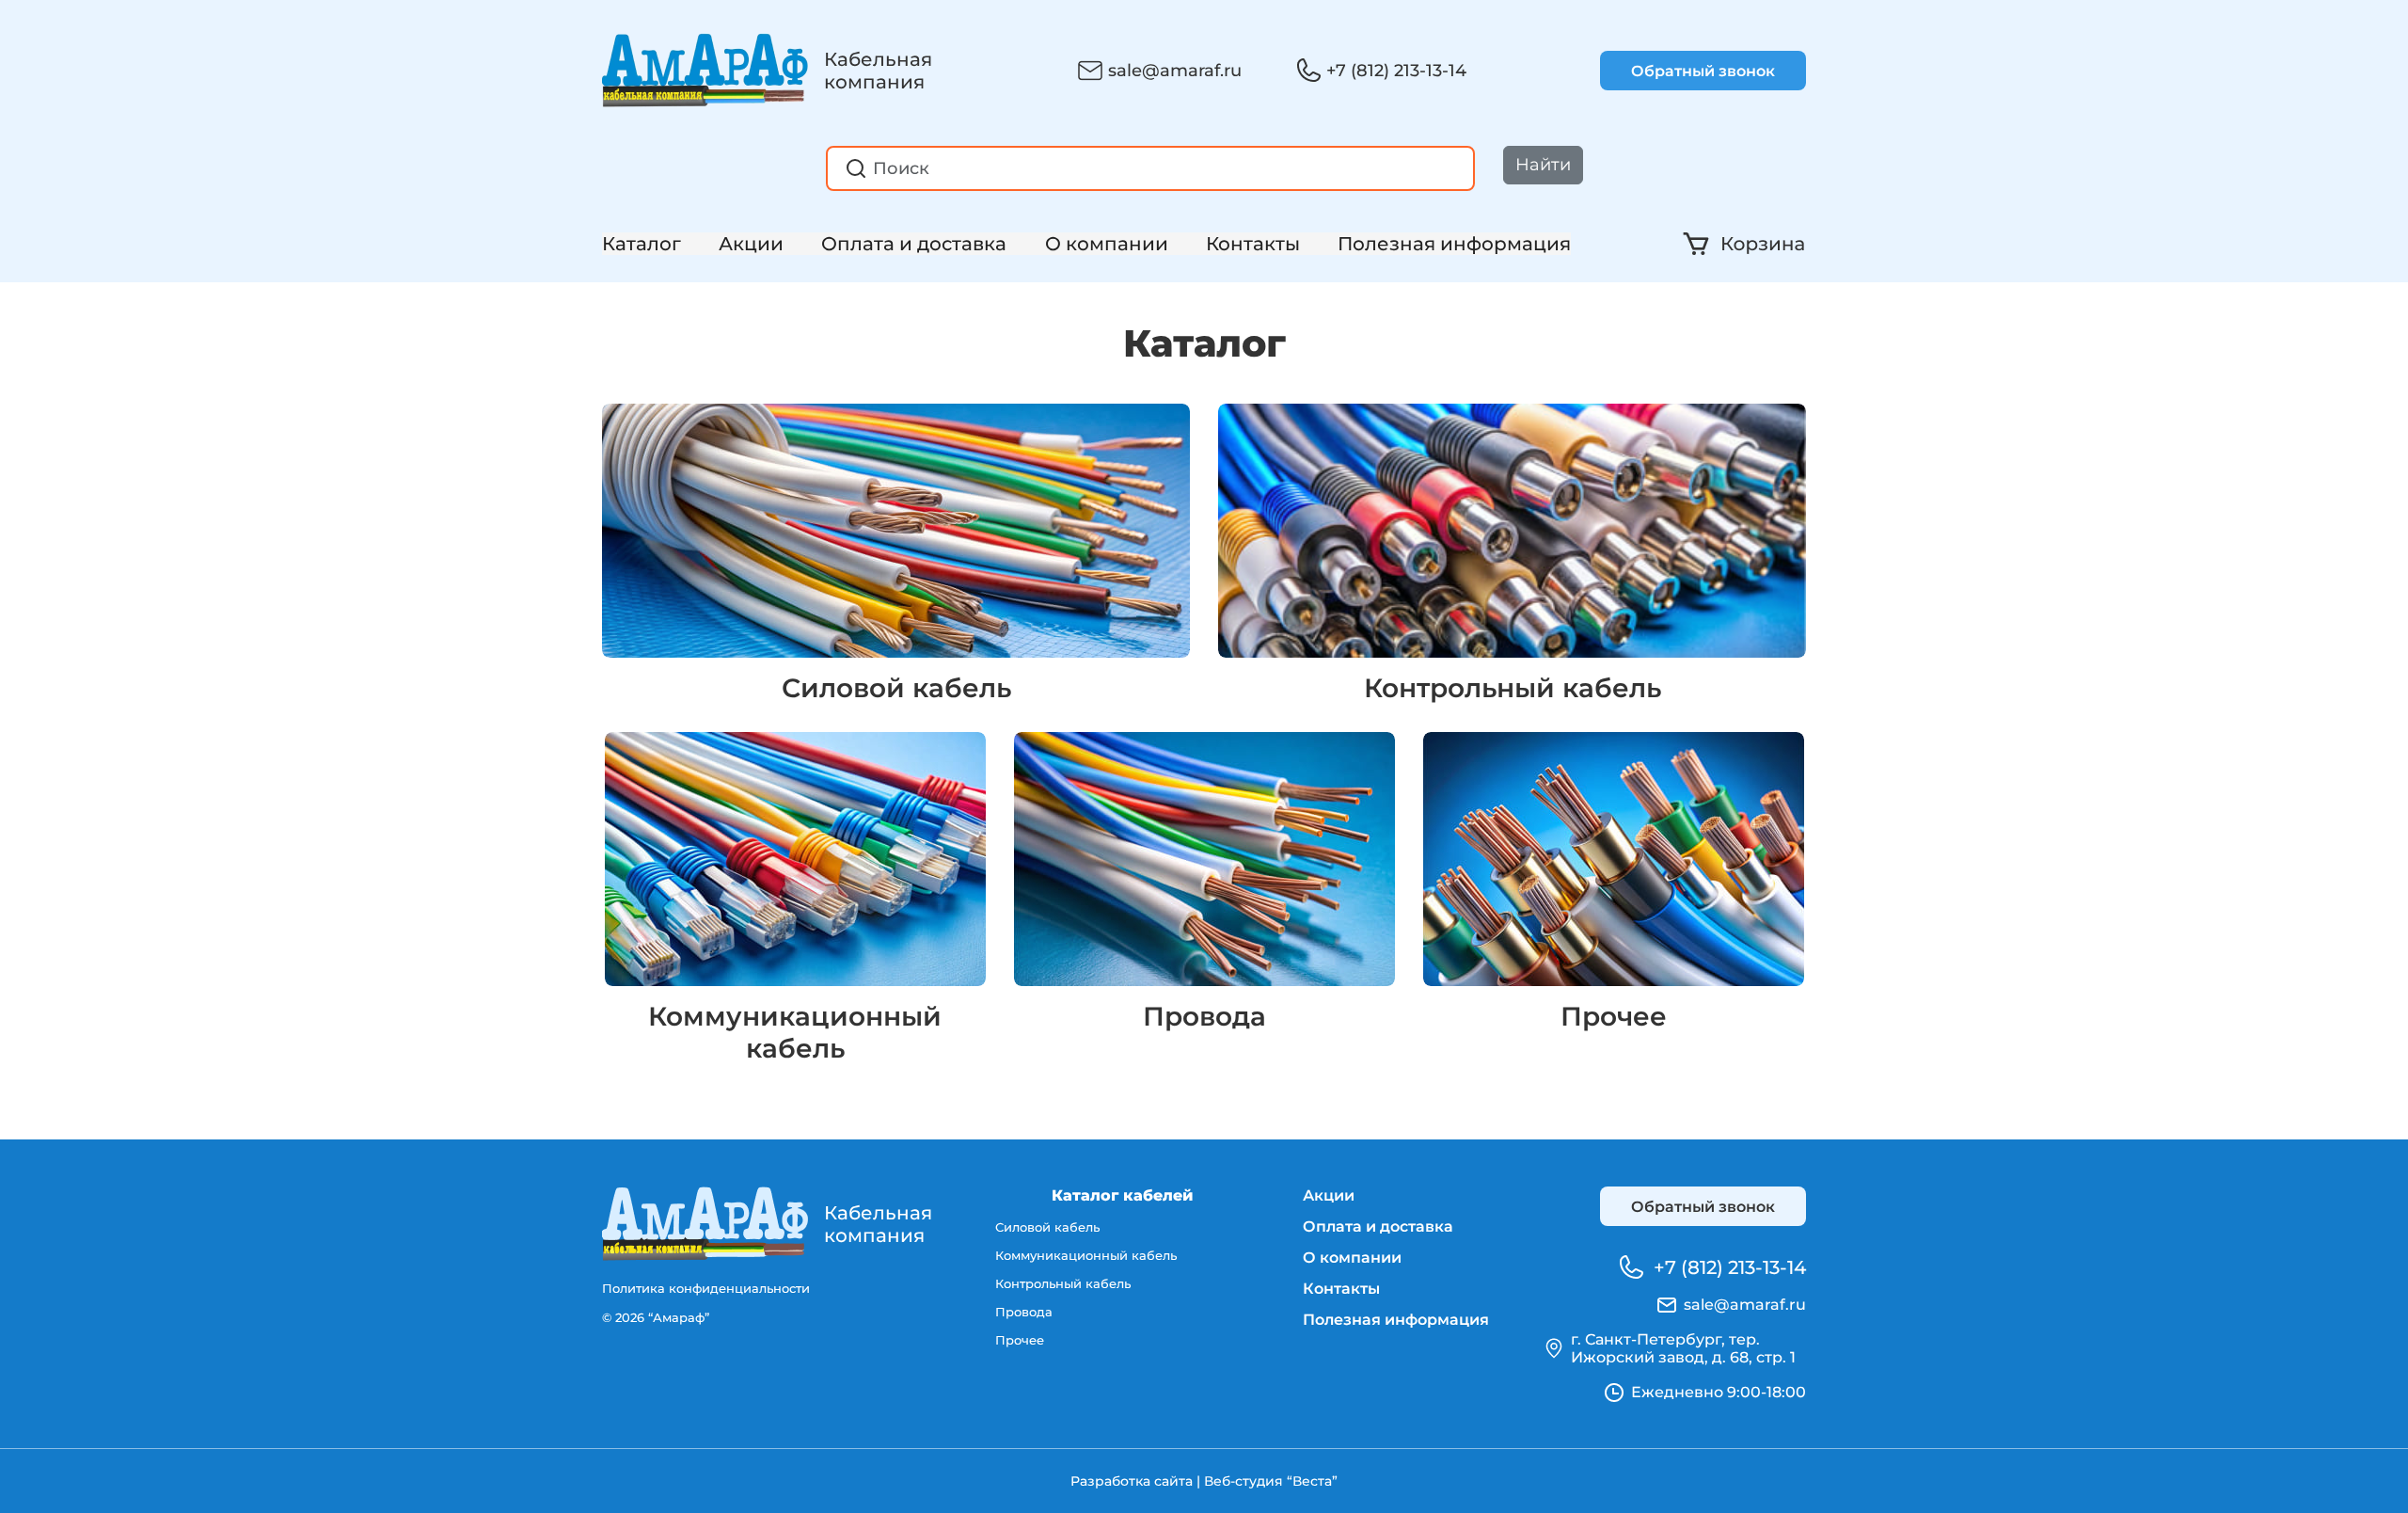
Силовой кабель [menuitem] (1047, 1227)
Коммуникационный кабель (795, 1032)
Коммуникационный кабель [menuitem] (1086, 1255)
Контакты (1253, 244)
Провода (1204, 1016)
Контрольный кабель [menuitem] (1063, 1283)
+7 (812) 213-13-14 (1396, 71)
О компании (1107, 244)
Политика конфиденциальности (706, 1288)
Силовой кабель (896, 688)
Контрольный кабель (1513, 688)
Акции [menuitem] (1329, 1195)
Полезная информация (1454, 244)
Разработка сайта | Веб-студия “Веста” (1204, 1481)
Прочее (1614, 1016)
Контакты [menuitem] (1341, 1289)
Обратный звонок (1703, 71)
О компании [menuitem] (1352, 1258)
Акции (751, 244)
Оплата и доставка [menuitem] (1378, 1226)
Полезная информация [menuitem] (1396, 1320)
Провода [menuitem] (1024, 1312)
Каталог (642, 244)
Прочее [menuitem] (1020, 1340)
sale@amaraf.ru (1175, 71)
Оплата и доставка (914, 244)
